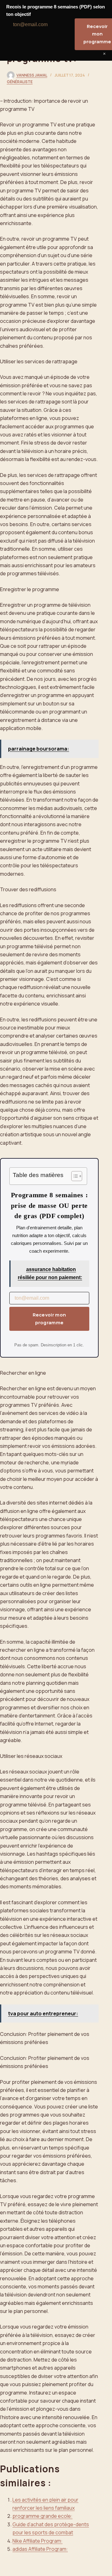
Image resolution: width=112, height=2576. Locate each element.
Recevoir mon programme (49, 1319)
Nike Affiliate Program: (37, 2541)
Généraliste (20, 82)
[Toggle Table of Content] (74, 1176)
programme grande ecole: (42, 2516)
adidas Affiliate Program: (40, 2549)
